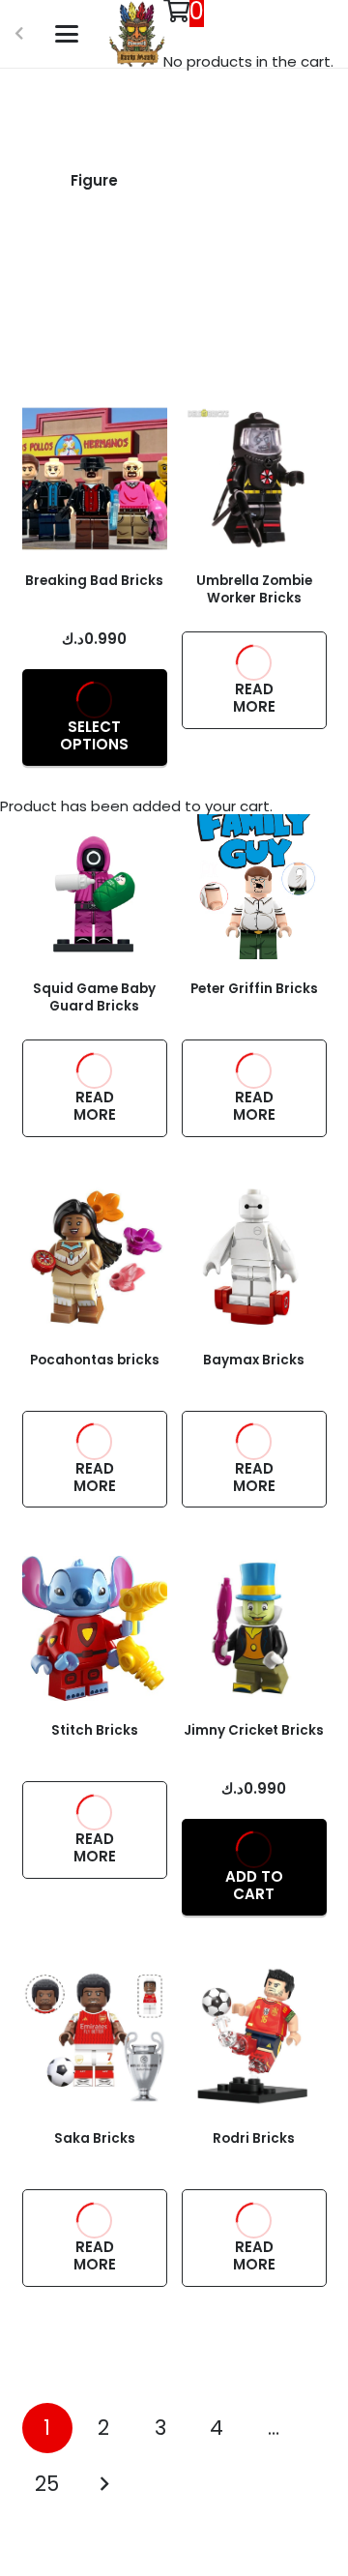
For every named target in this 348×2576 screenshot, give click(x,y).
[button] (67, 34)
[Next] (104, 2485)
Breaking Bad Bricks (94, 581)
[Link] (95, 186)
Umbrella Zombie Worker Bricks (254, 589)
